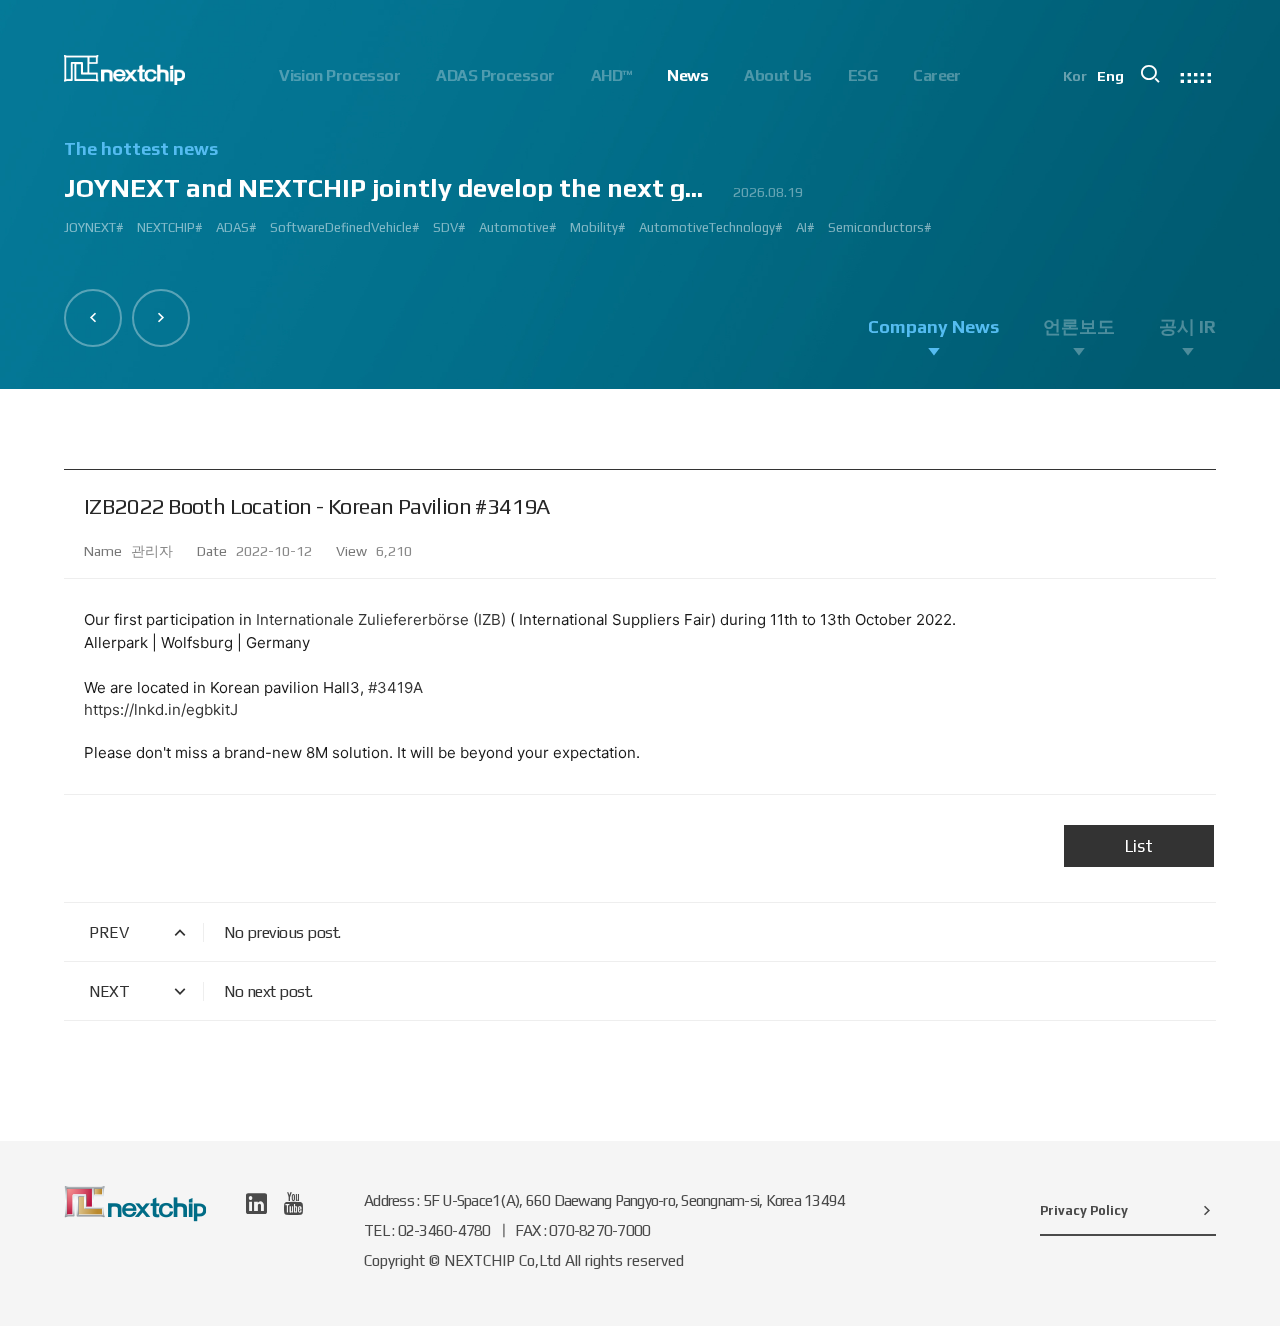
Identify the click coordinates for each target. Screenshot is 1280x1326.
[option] (640, 196)
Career (937, 75)
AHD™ (611, 75)
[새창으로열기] (256, 1203)
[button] (93, 318)
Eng (1110, 76)
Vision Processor (339, 75)
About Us (778, 75)
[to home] (124, 70)
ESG (862, 75)
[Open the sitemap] (1196, 74)
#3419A (395, 687)
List (1139, 846)
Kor (1075, 76)
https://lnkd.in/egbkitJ (161, 709)
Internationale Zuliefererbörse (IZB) (381, 619)
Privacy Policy (1084, 1210)
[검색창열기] (1150, 74)
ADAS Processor (495, 75)
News (687, 75)
